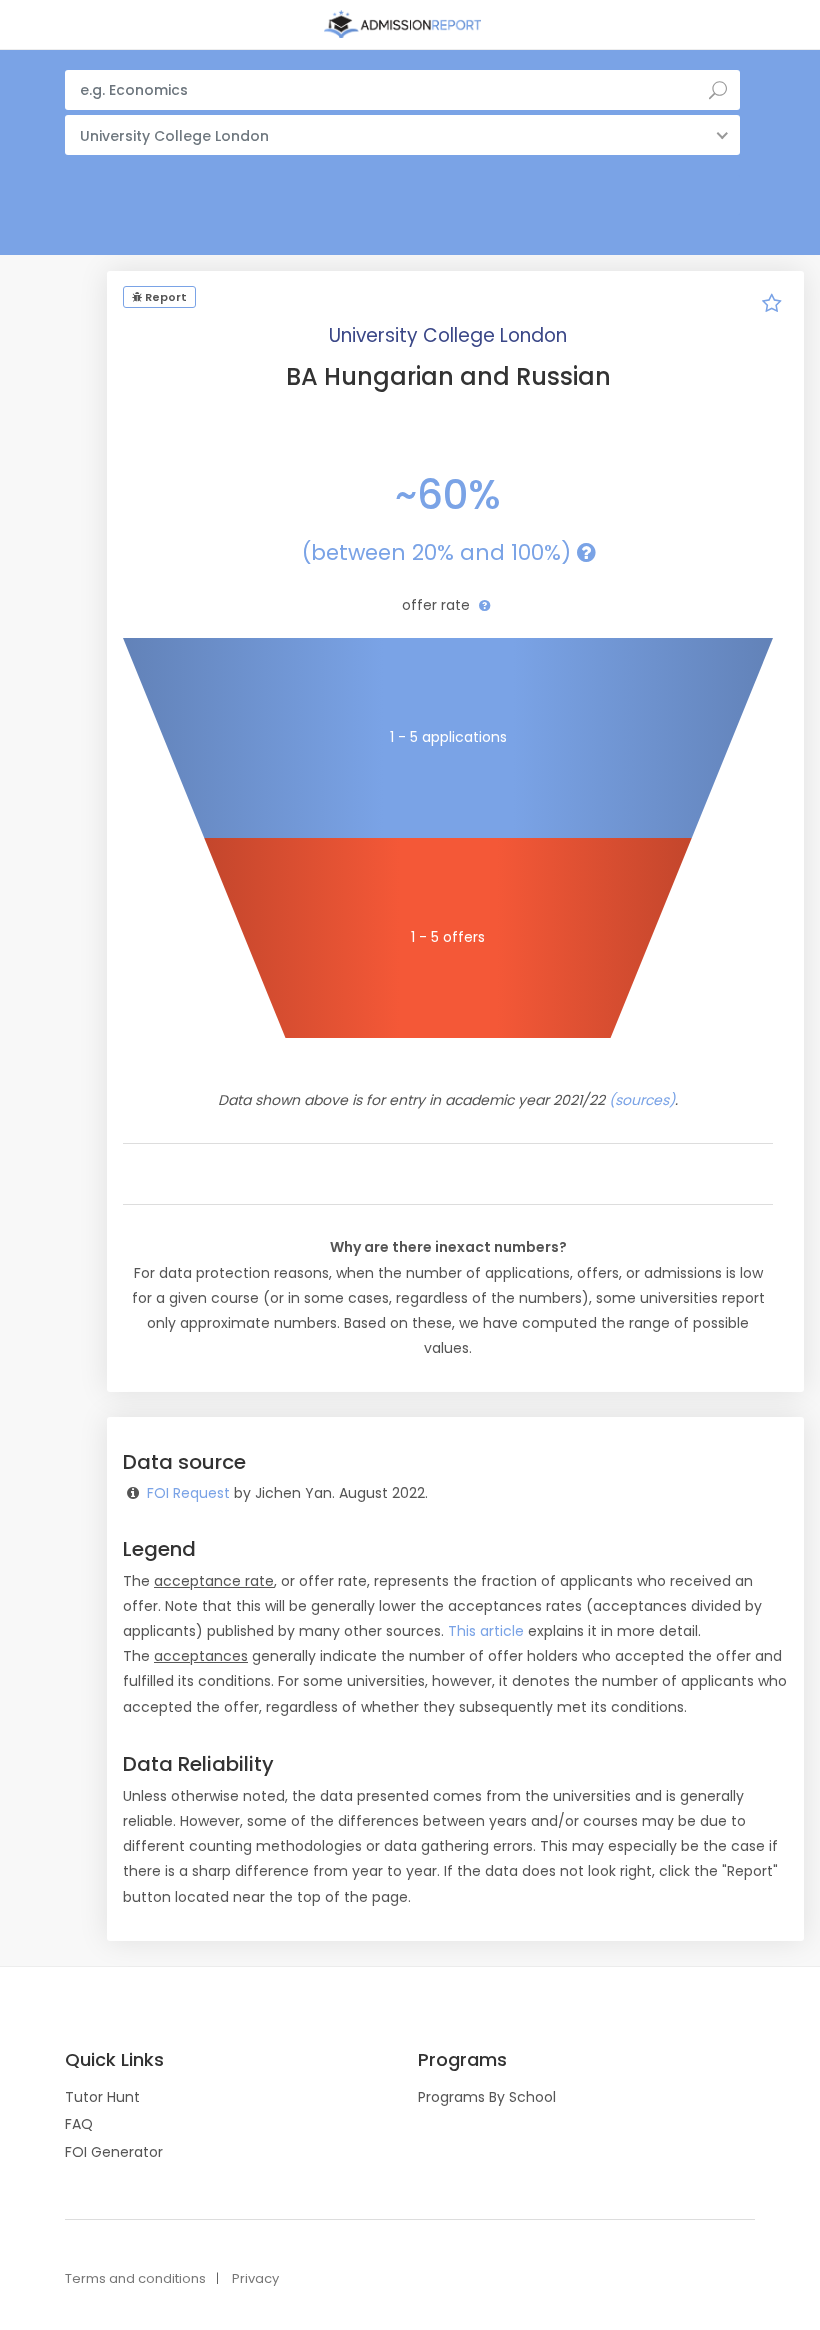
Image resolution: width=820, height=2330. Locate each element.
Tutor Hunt (102, 2097)
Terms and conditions (135, 2278)
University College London (448, 335)
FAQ (79, 2124)
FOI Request (188, 1493)
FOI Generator (114, 2152)
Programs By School (487, 2097)
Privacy (255, 2278)
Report (164, 297)
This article (486, 1631)
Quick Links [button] (114, 2060)
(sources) (642, 1100)
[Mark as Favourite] (772, 306)
